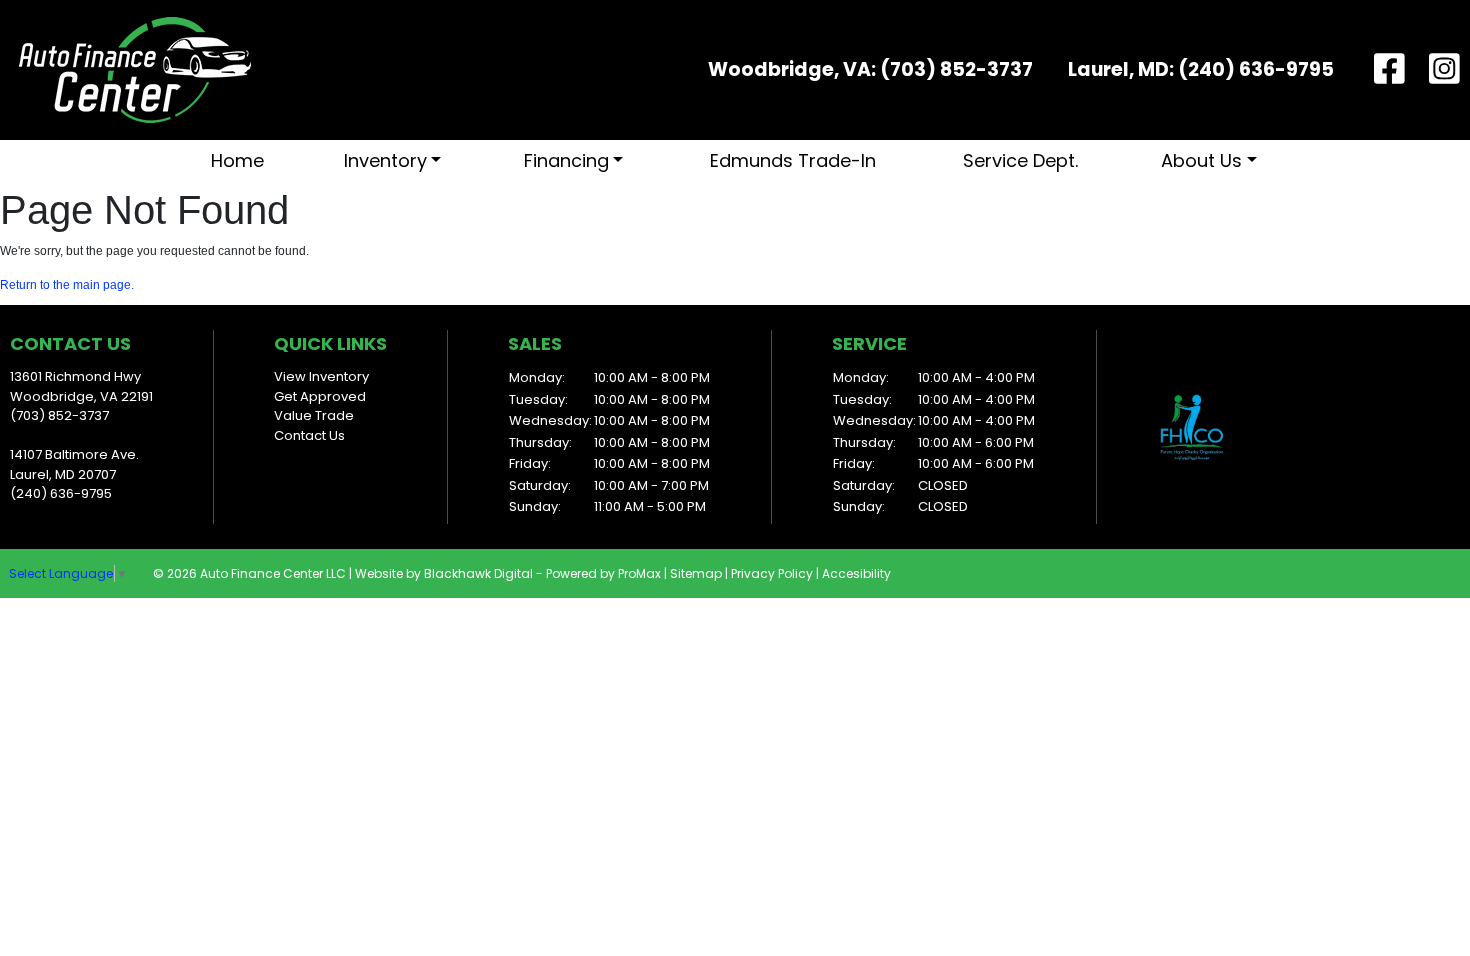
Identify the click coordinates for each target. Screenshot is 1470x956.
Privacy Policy (772, 573)
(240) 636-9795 (1256, 69)
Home (237, 160)
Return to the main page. (67, 285)
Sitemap (696, 573)
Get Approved (320, 396)
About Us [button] (1201, 160)
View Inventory (321, 376)
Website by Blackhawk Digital (444, 573)
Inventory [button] (385, 160)
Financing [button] (566, 160)
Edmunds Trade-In (793, 160)
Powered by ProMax (603, 573)
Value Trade (314, 415)
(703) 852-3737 (956, 69)
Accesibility (856, 573)
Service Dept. (1020, 160)
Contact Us (309, 435)
